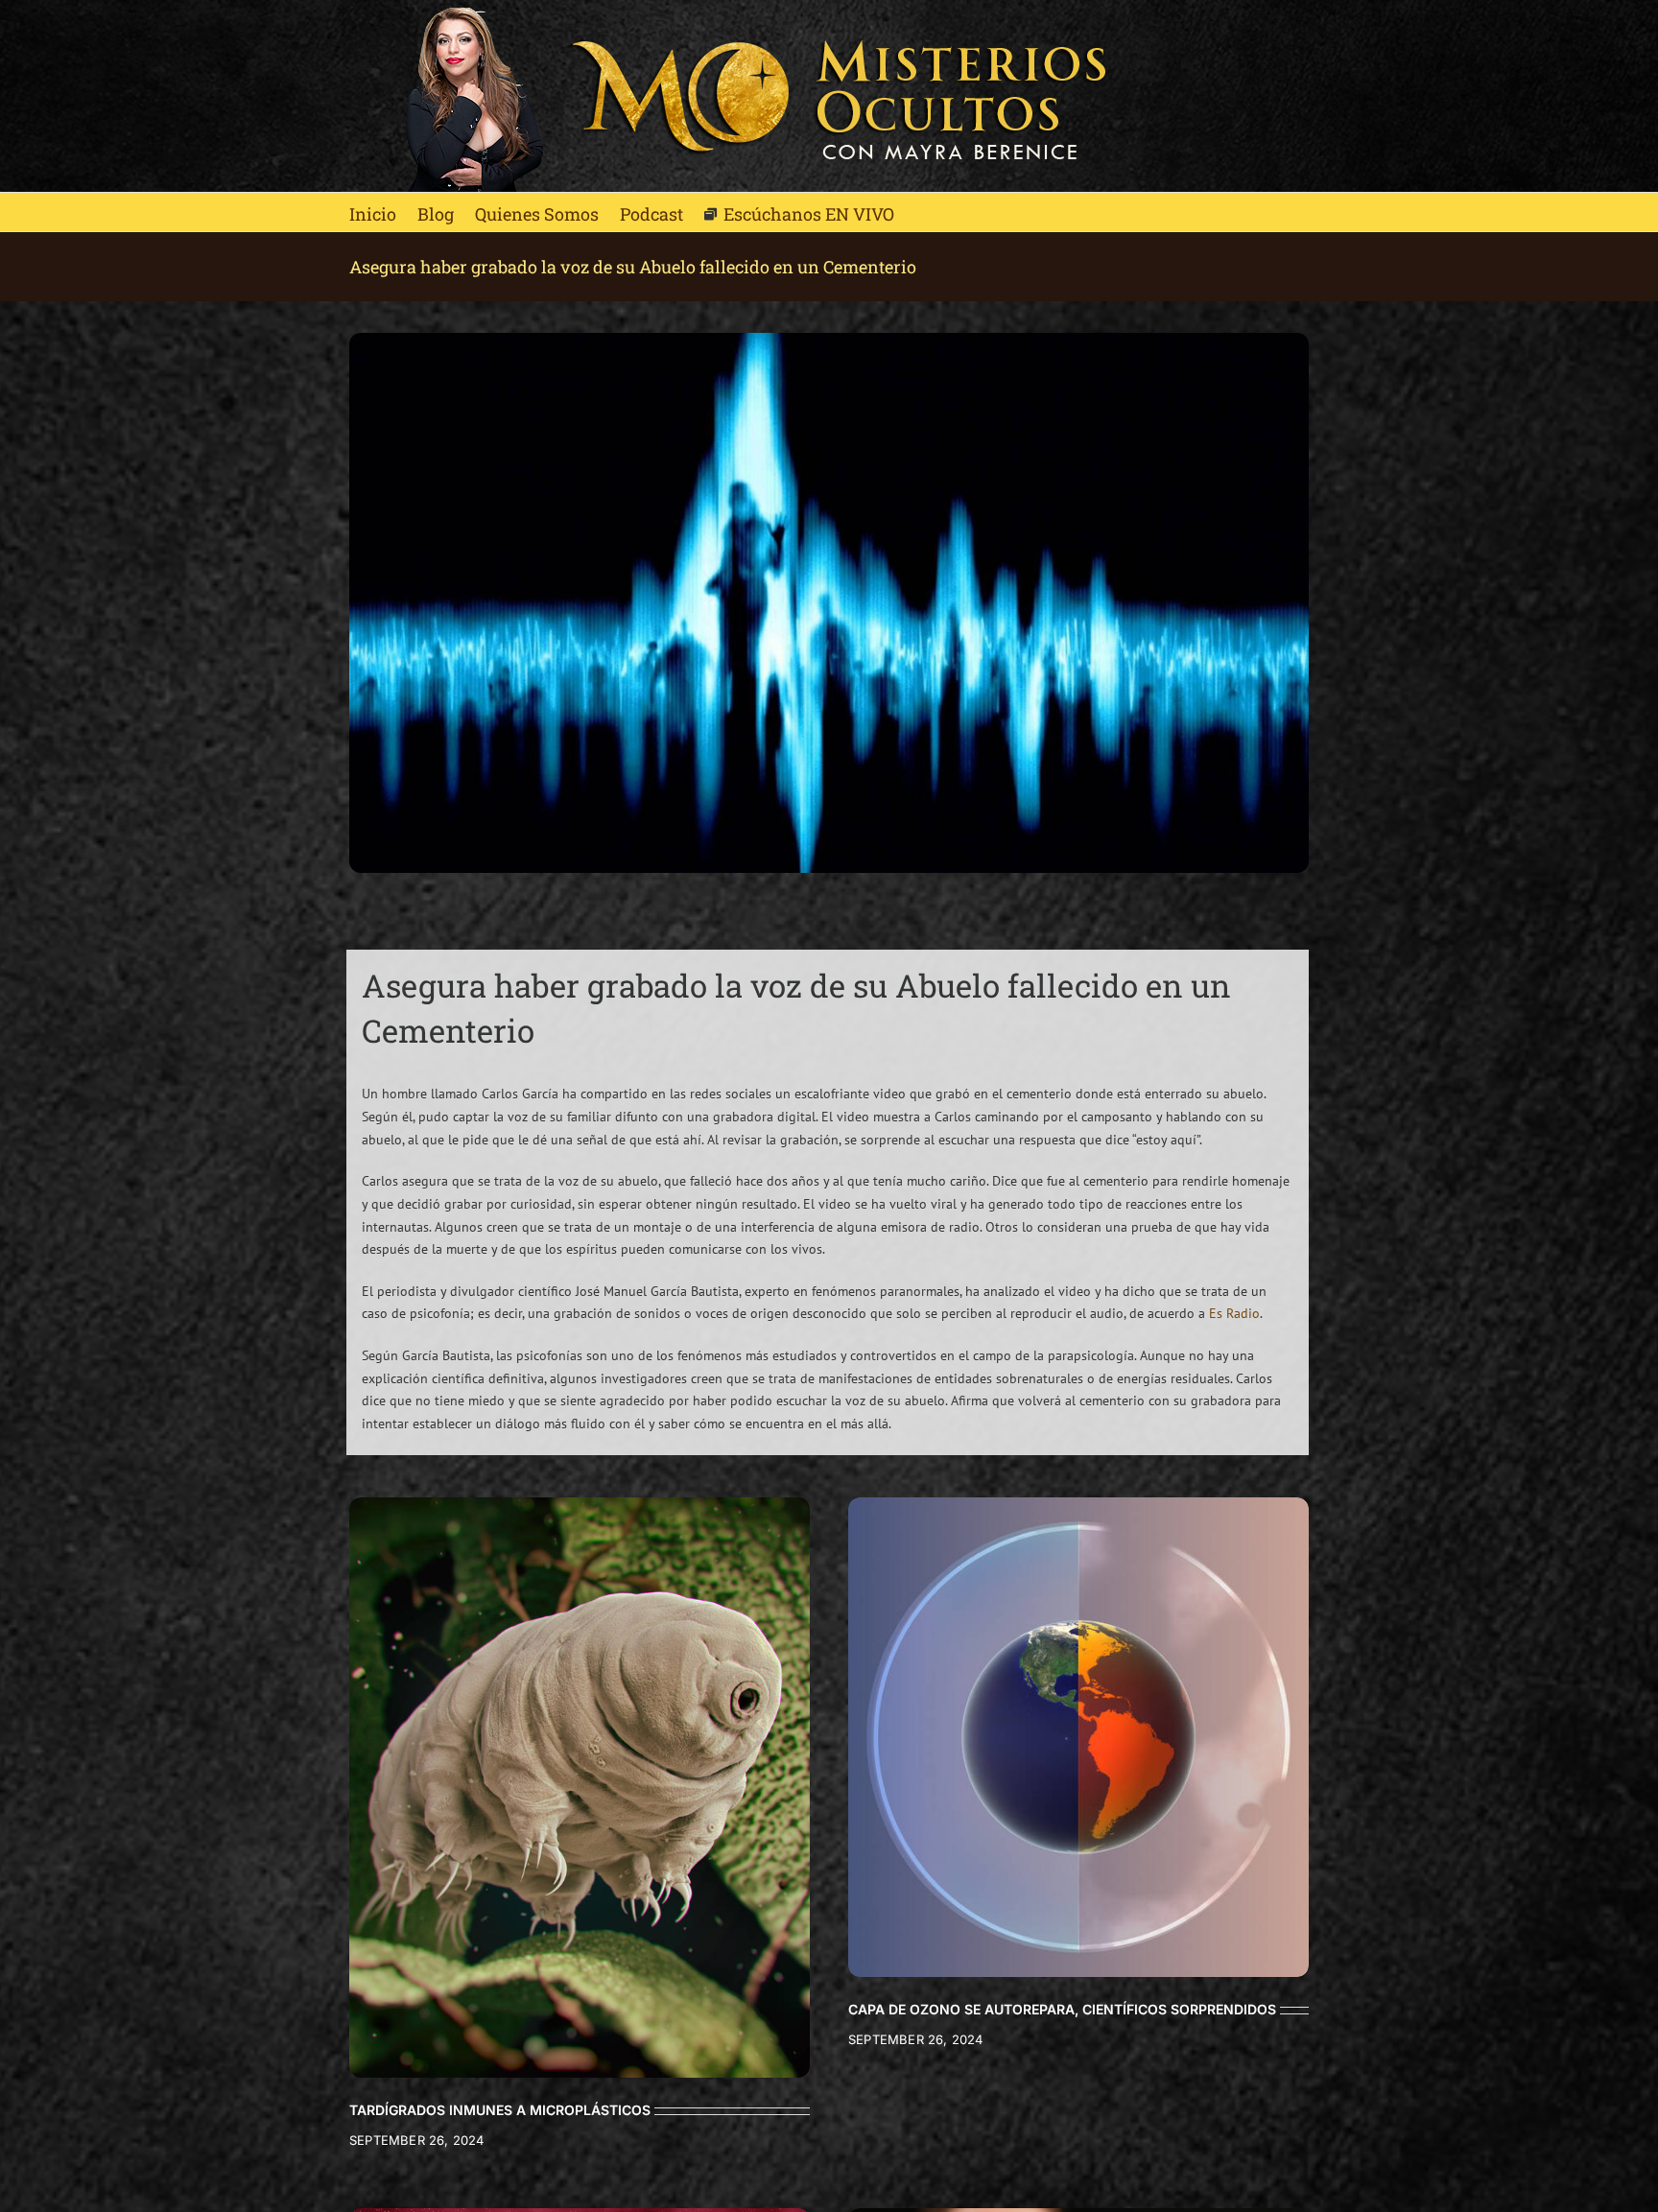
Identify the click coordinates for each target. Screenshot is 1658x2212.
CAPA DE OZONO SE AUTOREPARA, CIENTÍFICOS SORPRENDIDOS (1062, 2009)
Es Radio (1234, 1313)
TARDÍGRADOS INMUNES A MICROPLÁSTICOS (500, 2110)
